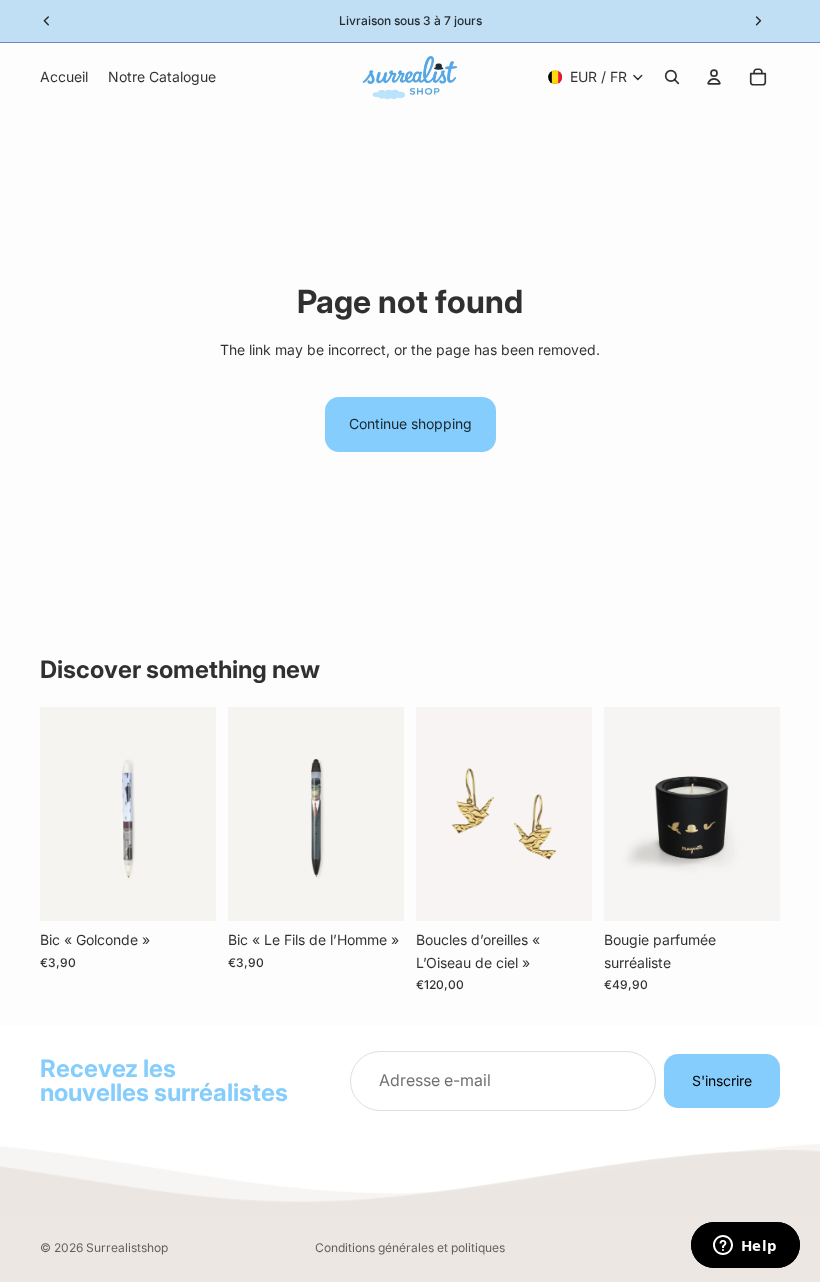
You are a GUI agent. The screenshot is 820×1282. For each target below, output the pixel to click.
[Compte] (714, 77)
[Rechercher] (672, 77)
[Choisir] (561, 890)
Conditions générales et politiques (410, 1247)
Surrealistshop (127, 1247)
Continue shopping (410, 423)
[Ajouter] (185, 890)
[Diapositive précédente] (438, 814)
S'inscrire (722, 1080)
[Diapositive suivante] (570, 814)
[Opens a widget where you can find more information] (745, 1247)
